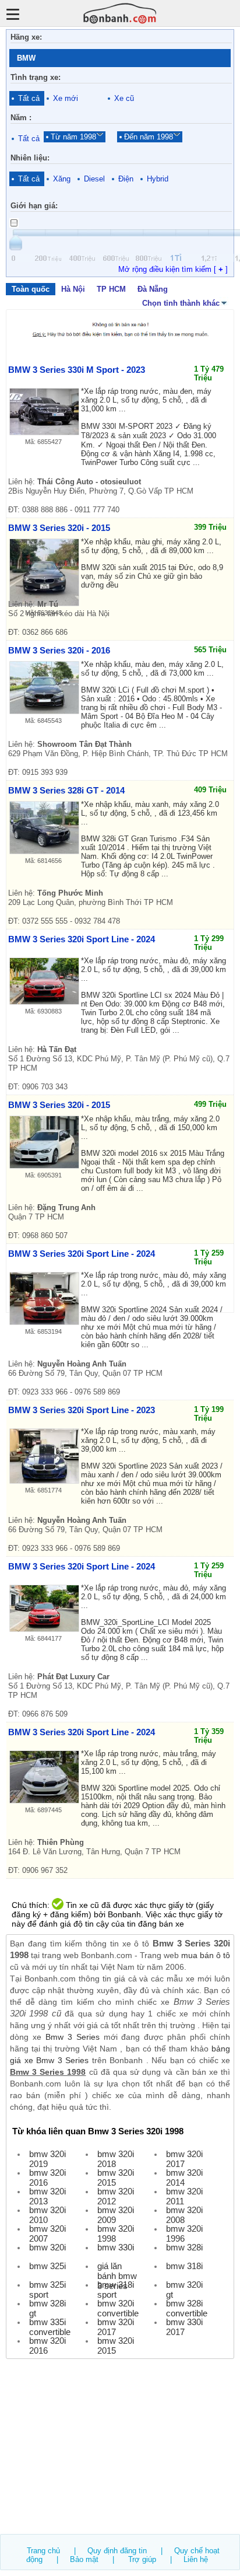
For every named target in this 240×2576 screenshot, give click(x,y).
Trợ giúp (142, 2559)
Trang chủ (43, 2551)
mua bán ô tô (206, 1955)
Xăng (62, 179)
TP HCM (111, 289)
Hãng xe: (26, 37)
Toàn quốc (31, 289)
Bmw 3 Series (73, 2037)
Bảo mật (84, 2559)
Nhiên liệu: (30, 158)
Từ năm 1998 (73, 137)
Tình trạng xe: (36, 77)
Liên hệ (196, 2559)
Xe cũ (124, 98)
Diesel (94, 179)
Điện (126, 179)
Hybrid (158, 179)
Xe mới (66, 98)
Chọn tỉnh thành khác (181, 303)
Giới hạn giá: (34, 206)
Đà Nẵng (153, 289)
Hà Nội (73, 289)
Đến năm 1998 (149, 137)
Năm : (21, 118)
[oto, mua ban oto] (120, 13)
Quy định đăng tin (117, 2551)
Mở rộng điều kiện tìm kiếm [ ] (173, 269)
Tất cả (29, 98)
